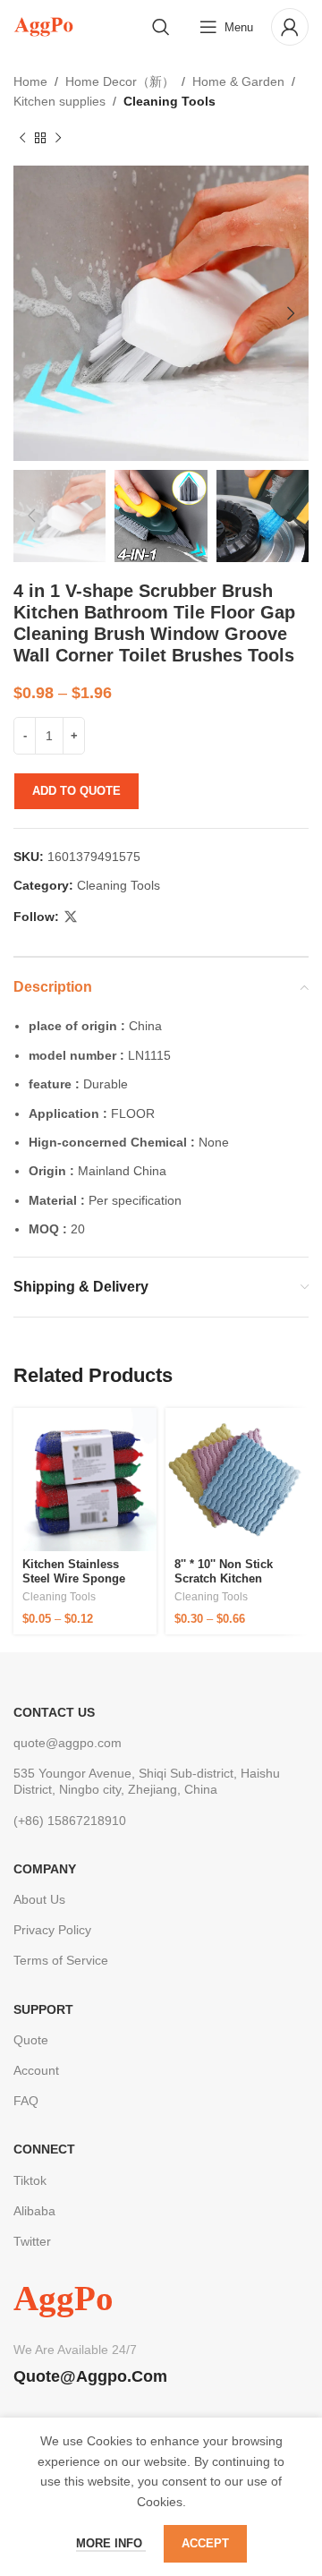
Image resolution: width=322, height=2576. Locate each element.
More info (111, 2543)
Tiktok (30, 2180)
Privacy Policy (52, 1930)
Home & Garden (238, 81)
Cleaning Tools (169, 101)
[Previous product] (22, 139)
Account (36, 2070)
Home (30, 81)
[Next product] (58, 139)
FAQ (26, 2101)
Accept (205, 2543)
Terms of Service (61, 1960)
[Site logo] (43, 26)
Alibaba (34, 2211)
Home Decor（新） (120, 81)
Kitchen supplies (59, 101)
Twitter (32, 2241)
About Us (39, 1899)
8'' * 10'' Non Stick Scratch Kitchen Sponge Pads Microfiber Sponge (226, 1585)
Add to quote (76, 791)
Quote (31, 2040)
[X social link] (71, 917)
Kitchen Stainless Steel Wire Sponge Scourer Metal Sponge (84, 1578)
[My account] (290, 27)
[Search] (161, 27)
